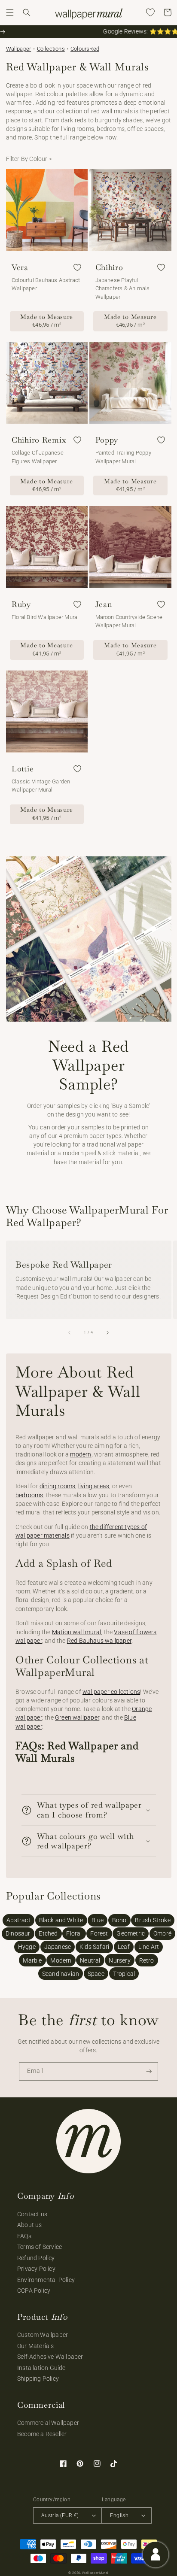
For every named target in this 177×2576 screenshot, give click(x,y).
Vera (20, 267)
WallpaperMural (95, 2573)
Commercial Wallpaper (48, 2423)
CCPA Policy (34, 2291)
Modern (61, 1960)
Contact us (32, 2214)
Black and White (61, 1920)
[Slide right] (107, 1332)
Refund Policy (36, 2258)
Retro (147, 1960)
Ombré (162, 1933)
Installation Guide (41, 2368)
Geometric (131, 1933)
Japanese (58, 1947)
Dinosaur (18, 1933)
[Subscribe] (149, 2071)
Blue (98, 1920)
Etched (48, 1933)
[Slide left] (70, 1332)
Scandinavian (61, 1974)
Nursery (119, 1960)
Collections (51, 49)
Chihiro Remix (39, 440)
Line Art (149, 1947)
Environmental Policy (46, 2280)
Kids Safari (94, 1947)
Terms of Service (40, 2247)
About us (30, 2225)
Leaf (124, 1947)
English (119, 2515)
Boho (119, 1920)
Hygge (27, 1947)
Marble (32, 1960)
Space (96, 1974)
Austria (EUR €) (60, 2515)
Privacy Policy (36, 2269)
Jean (104, 604)
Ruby (21, 604)
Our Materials (36, 2346)
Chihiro (109, 267)
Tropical (124, 1974)
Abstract (18, 1920)
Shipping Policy (38, 2379)
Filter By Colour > (29, 159)
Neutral (90, 1960)
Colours (80, 49)
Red (94, 49)
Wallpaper (19, 49)
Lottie (23, 769)
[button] (10, 12)
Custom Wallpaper (43, 2335)
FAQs (24, 2236)
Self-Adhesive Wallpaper (50, 2357)
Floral (74, 1933)
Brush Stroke (153, 1920)
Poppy (107, 440)
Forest (99, 1933)
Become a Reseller (42, 2434)
